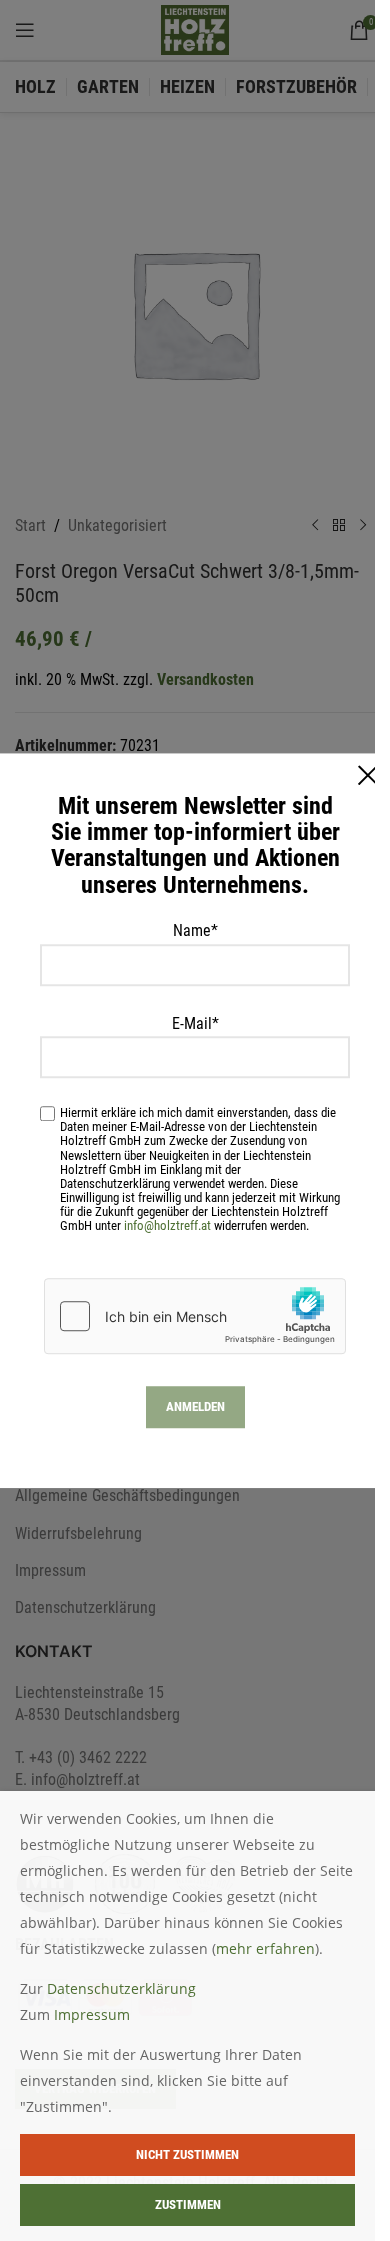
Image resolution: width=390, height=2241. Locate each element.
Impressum (92, 2014)
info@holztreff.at (167, 1225)
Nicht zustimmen (187, 2154)
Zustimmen (188, 2204)
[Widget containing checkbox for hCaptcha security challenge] (195, 1316)
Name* (195, 930)
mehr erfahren (265, 1948)
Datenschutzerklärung (121, 1988)
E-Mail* (195, 1023)
